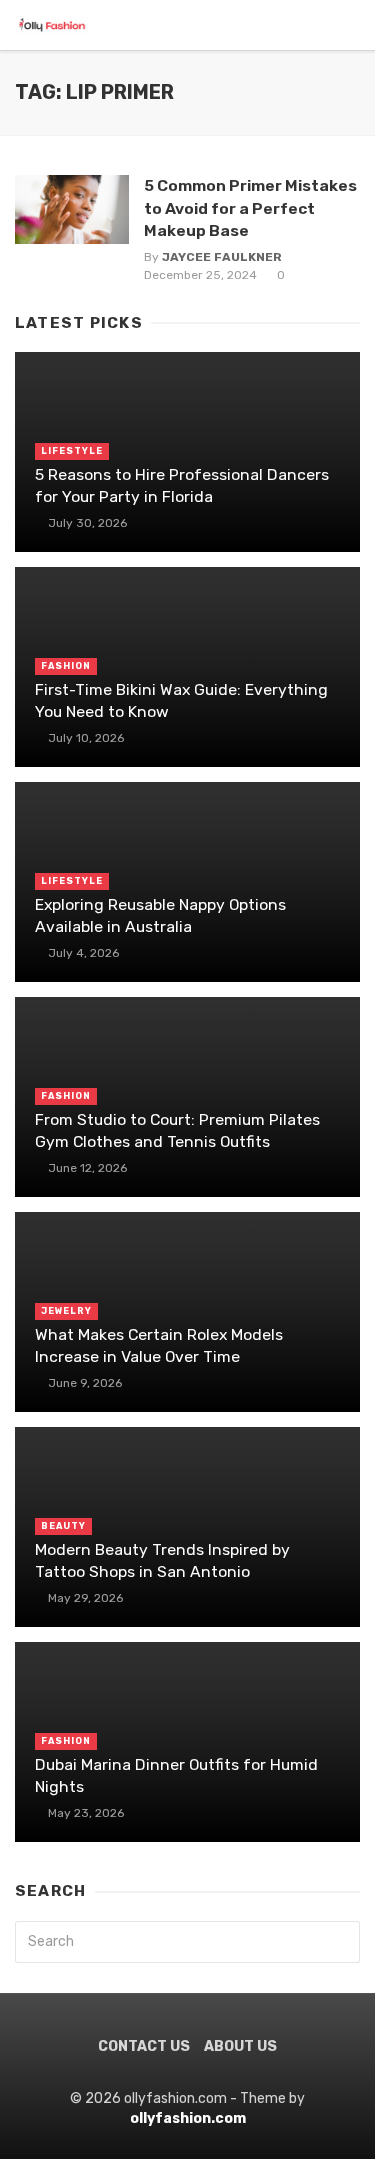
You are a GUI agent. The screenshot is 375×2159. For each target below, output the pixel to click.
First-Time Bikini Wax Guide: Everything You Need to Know (181, 700)
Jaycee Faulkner (222, 257)
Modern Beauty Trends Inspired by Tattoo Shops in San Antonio (162, 1560)
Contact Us (144, 2046)
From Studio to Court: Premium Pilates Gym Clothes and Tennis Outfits (177, 1130)
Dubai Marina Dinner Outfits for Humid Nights (176, 1775)
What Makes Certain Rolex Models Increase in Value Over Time (159, 1345)
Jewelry (66, 1311)
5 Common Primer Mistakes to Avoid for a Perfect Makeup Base (250, 207)
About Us (240, 2046)
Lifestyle (72, 451)
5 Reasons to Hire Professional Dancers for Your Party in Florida (182, 485)
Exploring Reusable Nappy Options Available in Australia (160, 915)
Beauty (63, 1526)
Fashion (66, 666)
